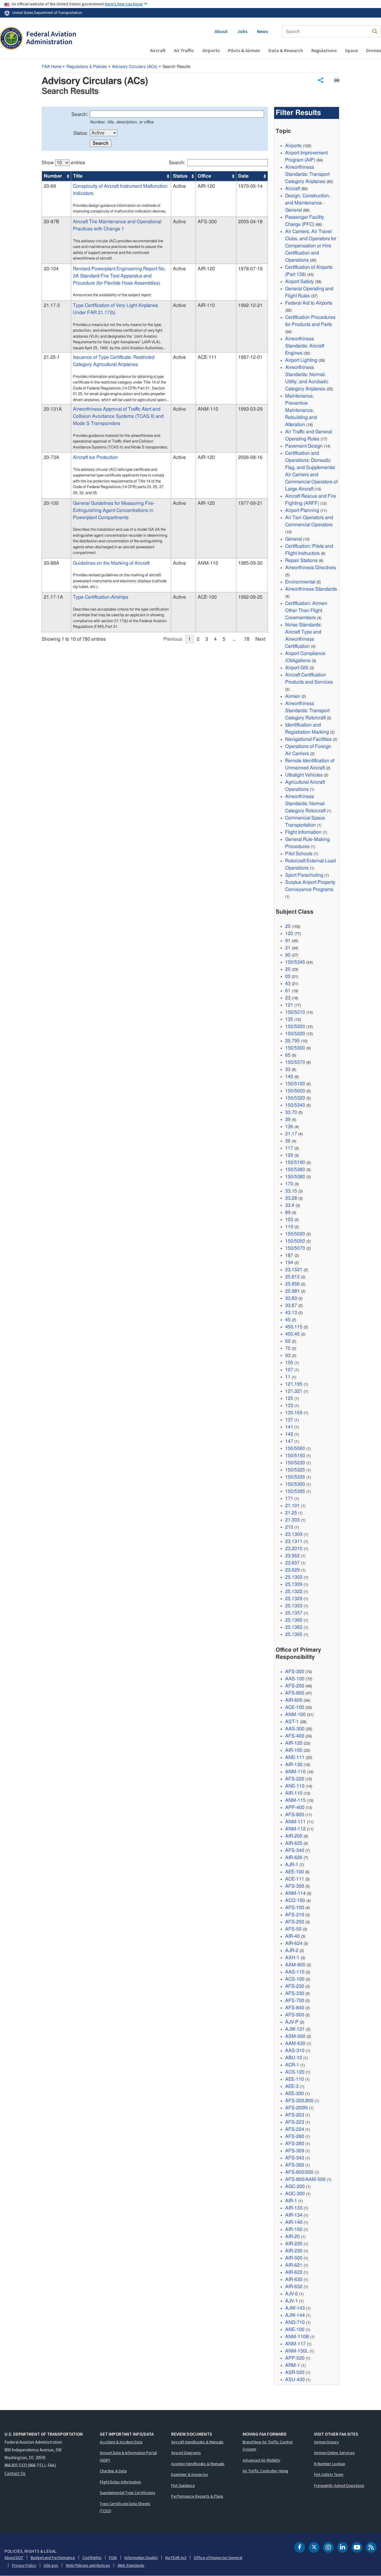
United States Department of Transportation (47, 13)
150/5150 (295, 1456)
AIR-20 (292, 2237)
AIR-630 (294, 2280)
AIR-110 (294, 1793)
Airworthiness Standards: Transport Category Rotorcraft (307, 711)
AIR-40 (292, 1936)
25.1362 (294, 1627)
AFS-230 (295, 1986)
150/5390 (295, 1484)
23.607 (292, 1563)
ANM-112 (295, 1829)
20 (288, 926)
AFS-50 (293, 1929)
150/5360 (295, 1170)
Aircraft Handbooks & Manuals (197, 2442)
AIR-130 (294, 1765)
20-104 (51, 269)
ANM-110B (297, 2337)
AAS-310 (295, 2051)
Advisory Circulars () (135, 67)
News (262, 31)
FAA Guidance (183, 2485)
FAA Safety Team (329, 2474)
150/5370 (295, 1062)
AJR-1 (292, 1865)
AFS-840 (295, 2008)
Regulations (324, 50)
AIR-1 (291, 2201)
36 (288, 1141)
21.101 (292, 1506)
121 (289, 1005)
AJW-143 (295, 2308)
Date (243, 176)
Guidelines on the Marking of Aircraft (111, 563)
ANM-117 (295, 2344)
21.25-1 (52, 357)
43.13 (291, 1313)
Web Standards (131, 2565)
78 (247, 639)
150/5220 (295, 1034)
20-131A (53, 409)
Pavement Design (304, 446)
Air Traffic (184, 50)
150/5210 (295, 1012)
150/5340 (295, 1105)
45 (288, 1320)
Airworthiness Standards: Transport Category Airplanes (307, 174)
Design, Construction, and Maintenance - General (308, 203)
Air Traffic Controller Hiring (266, 2471)
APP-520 (295, 2358)
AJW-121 (295, 2029)
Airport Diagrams (186, 2453)
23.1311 (294, 1541)
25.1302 (294, 1577)
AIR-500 (294, 2258)
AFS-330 (295, 1993)
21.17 (291, 1134)
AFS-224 (295, 2129)
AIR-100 (294, 1750)
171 (289, 1499)
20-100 (51, 503)
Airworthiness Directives (311, 568)
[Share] (321, 80)
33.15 (291, 1191)
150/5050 (295, 1241)
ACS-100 (295, 1979)
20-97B (51, 222)
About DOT (14, 2558)
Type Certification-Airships (101, 597)
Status (180, 176)
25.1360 (294, 1620)
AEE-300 (295, 2094)
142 (289, 1434)
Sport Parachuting (304, 875)
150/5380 (295, 1177)
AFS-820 (295, 1815)
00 (288, 976)
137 (289, 1420)
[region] (155, 398)
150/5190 (295, 1162)
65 (288, 1055)
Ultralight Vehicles (304, 775)
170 (289, 1184)
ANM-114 (295, 1893)
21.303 (292, 1520)
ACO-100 (295, 1900)
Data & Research (286, 50)
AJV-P (292, 2022)
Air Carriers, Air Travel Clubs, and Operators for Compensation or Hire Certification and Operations (311, 246)
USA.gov (51, 2565)
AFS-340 (295, 1850)
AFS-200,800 (299, 2101)
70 (288, 1348)
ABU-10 (294, 2058)
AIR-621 (294, 2265)
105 (289, 1363)
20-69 (50, 186)
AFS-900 (295, 2015)
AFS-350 (295, 1886)
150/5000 (295, 1091)
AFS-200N (296, 2108)
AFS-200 (295, 1686)
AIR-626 (294, 1858)
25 (288, 969)
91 (288, 941)
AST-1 (292, 1722)
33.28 (291, 1198)
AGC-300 (295, 2194)
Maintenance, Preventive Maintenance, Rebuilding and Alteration (301, 410)
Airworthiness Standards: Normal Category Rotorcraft (305, 804)
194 (289, 1263)
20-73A (51, 457)
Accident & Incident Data (121, 2442)
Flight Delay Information (120, 2482)
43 (288, 984)
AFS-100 (295, 1908)
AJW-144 (295, 2315)
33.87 (291, 1305)
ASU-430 (295, 2380)
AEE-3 (292, 2086)
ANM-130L (297, 2351)
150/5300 (295, 1048)
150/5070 (295, 1248)
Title (78, 176)
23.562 (292, 1556)
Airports (211, 50)
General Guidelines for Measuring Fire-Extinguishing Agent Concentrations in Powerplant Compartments (114, 510)
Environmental (300, 582)
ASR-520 (295, 2372)
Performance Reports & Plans (197, 2496)
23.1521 (294, 1270)
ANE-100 (295, 2330)
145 (289, 1077)
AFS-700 (295, 2001)
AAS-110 (295, 1972)
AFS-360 (295, 2165)
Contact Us (15, 2473)
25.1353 (294, 1606)
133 (289, 1406)
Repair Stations (301, 560)
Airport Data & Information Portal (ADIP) (128, 2456)
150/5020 (295, 1234)
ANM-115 (295, 1800)
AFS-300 (295, 1672)
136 (289, 1127)
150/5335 (295, 1477)
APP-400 (295, 1808)
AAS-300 (295, 1729)
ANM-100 (295, 1715)
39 (288, 1119)
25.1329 (294, 1599)
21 (288, 948)
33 (288, 1069)
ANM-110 (295, 1772)
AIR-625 (294, 1843)
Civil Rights (92, 2558)
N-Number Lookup (330, 2464)
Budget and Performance (53, 2558)
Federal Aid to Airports (309, 303)
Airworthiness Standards (311, 589)
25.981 (292, 1291)
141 (289, 1427)
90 (288, 955)
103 (289, 1220)
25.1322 (294, 1591)
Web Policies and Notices (88, 2565)
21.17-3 (52, 305)
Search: (80, 114)
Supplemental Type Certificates (128, 2493)
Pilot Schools (299, 854)
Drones (374, 50)
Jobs (242, 31)
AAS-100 (295, 1679)
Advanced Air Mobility (261, 2460)
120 (289, 934)
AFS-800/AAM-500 (305, 2179)
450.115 (294, 1327)
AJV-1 (292, 2301)
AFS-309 (295, 2151)
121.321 (294, 1391)
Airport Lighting (301, 360)
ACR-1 (292, 2065)
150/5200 (295, 1027)
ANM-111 (295, 1822)
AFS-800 (295, 1693)
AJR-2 (292, 1951)
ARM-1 (293, 2365)
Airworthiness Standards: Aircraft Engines (305, 346)
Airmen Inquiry (327, 2442)
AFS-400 (295, 1736)
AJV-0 (292, 2294)
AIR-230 (294, 2251)
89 (288, 1212)
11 (288, 1377)
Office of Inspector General (218, 2558)
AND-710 (295, 2322)
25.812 (292, 1277)
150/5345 (295, 962)
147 (289, 1441)
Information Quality (141, 2558)
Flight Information (303, 832)
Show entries (63, 163)
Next (260, 639)
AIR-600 (294, 1700)
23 (288, 998)
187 (289, 1255)
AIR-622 (294, 2272)
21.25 (291, 1513)
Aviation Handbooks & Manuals (198, 2464)
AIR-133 (294, 2208)
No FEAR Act (176, 2558)
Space (351, 50)
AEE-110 (295, 2079)
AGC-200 (295, 2187)
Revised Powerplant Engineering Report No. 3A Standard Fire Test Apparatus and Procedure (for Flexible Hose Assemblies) (119, 276)
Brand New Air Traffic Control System (268, 2446)
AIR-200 (294, 1836)
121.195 (294, 1384)
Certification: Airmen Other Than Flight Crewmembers (306, 611)
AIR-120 (294, 1743)
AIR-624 (294, 1943)
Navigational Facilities (308, 739)
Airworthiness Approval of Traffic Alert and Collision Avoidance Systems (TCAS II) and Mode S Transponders (118, 416)
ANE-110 (295, 1786)
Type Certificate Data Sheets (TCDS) (125, 2507)
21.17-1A (53, 597)
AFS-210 (295, 1915)
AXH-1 (292, 1958)
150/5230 (295, 1463)
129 (289, 1155)
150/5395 (295, 1491)
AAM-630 (295, 2044)
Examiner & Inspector (190, 2474)
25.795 (292, 1041)
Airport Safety (299, 282)
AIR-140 (294, 2222)
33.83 (291, 1298)
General (293, 539)
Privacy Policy (24, 2565)
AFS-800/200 (299, 2172)
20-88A (51, 563)
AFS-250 (295, 1922)
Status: (81, 133)
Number (53, 176)
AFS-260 (295, 2136)
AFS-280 (295, 2144)
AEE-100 (295, 1872)
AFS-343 (295, 2158)
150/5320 (295, 1098)
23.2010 (294, 1549)
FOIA (113, 2558)
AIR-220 (294, 2244)
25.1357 (294, 1613)
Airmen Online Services (334, 2453)
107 (289, 1370)
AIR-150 (294, 2229)
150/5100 (295, 1084)
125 (289, 1398)
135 (289, 1019)
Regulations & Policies (87, 67)
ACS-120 (295, 2072)
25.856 (292, 1284)
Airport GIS (297, 668)
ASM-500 (295, 2036)
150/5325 (295, 1470)
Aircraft (158, 50)
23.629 (292, 1570)
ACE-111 (295, 1879)
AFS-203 (295, 2115)
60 (288, 1341)
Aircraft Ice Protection (95, 457)
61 (288, 991)
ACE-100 (295, 1707)
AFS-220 (295, 1779)
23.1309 (294, 1534)
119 (289, 1227)
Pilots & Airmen (244, 50)
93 (288, 1355)
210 (289, 1527)
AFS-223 (295, 2122)
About (221, 31)
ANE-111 (295, 1757)
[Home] (38, 39)
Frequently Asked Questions (339, 2485)
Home (52, 67)
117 (289, 1148)
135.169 (294, 1413)
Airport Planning (302, 510)
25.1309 (294, 1584)
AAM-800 (295, 1965)
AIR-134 (294, 2215)
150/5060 (295, 1448)
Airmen (293, 696)
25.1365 (294, 1634)
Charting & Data (113, 2471)
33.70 (291, 1112)
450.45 (292, 1334)
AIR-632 (294, 2287)
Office (204, 176)
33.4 (290, 1205)
